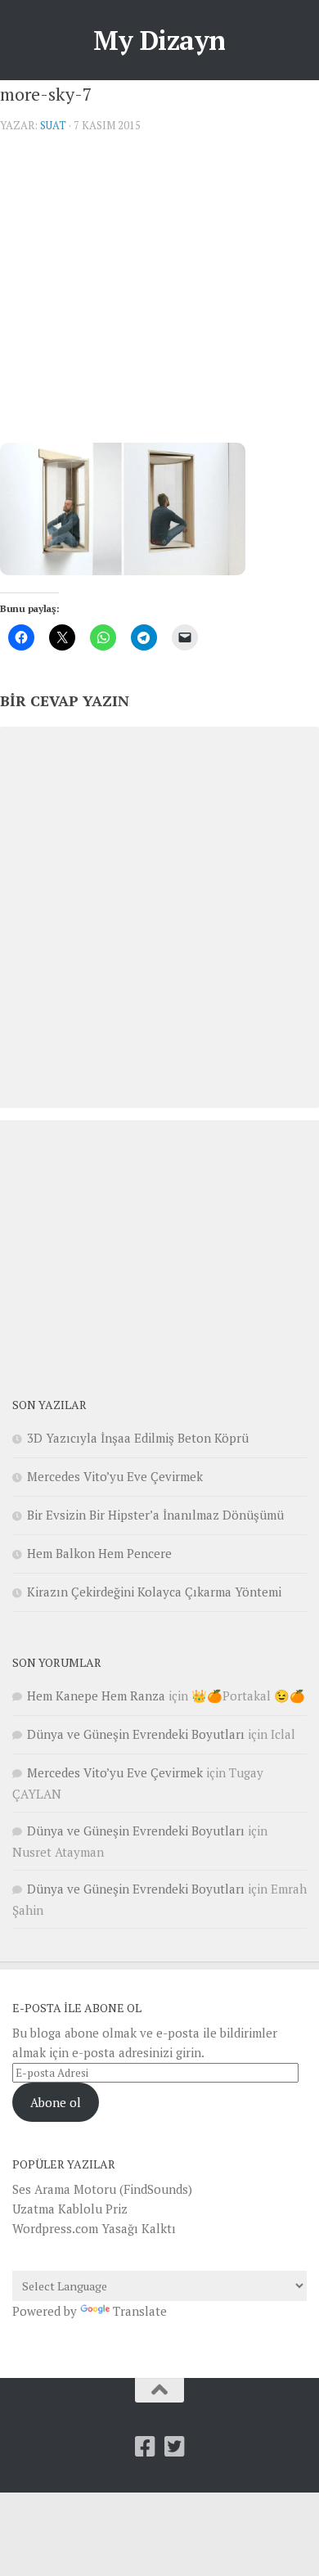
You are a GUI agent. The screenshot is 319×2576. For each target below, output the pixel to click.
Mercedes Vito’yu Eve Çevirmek (115, 1476)
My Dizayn (159, 40)
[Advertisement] (159, 294)
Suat (53, 125)
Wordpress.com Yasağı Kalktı (94, 2228)
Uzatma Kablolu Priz (70, 2209)
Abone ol (56, 2102)
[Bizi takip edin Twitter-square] (174, 2447)
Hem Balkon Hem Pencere (99, 1553)
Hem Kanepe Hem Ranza (96, 1696)
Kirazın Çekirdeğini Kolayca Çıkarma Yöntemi (154, 1592)
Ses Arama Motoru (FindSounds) (102, 2189)
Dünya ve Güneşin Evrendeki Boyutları (136, 1734)
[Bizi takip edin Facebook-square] (145, 2447)
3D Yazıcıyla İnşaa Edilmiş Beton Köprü (138, 1438)
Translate (140, 2311)
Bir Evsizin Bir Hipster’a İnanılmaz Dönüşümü (155, 1515)
